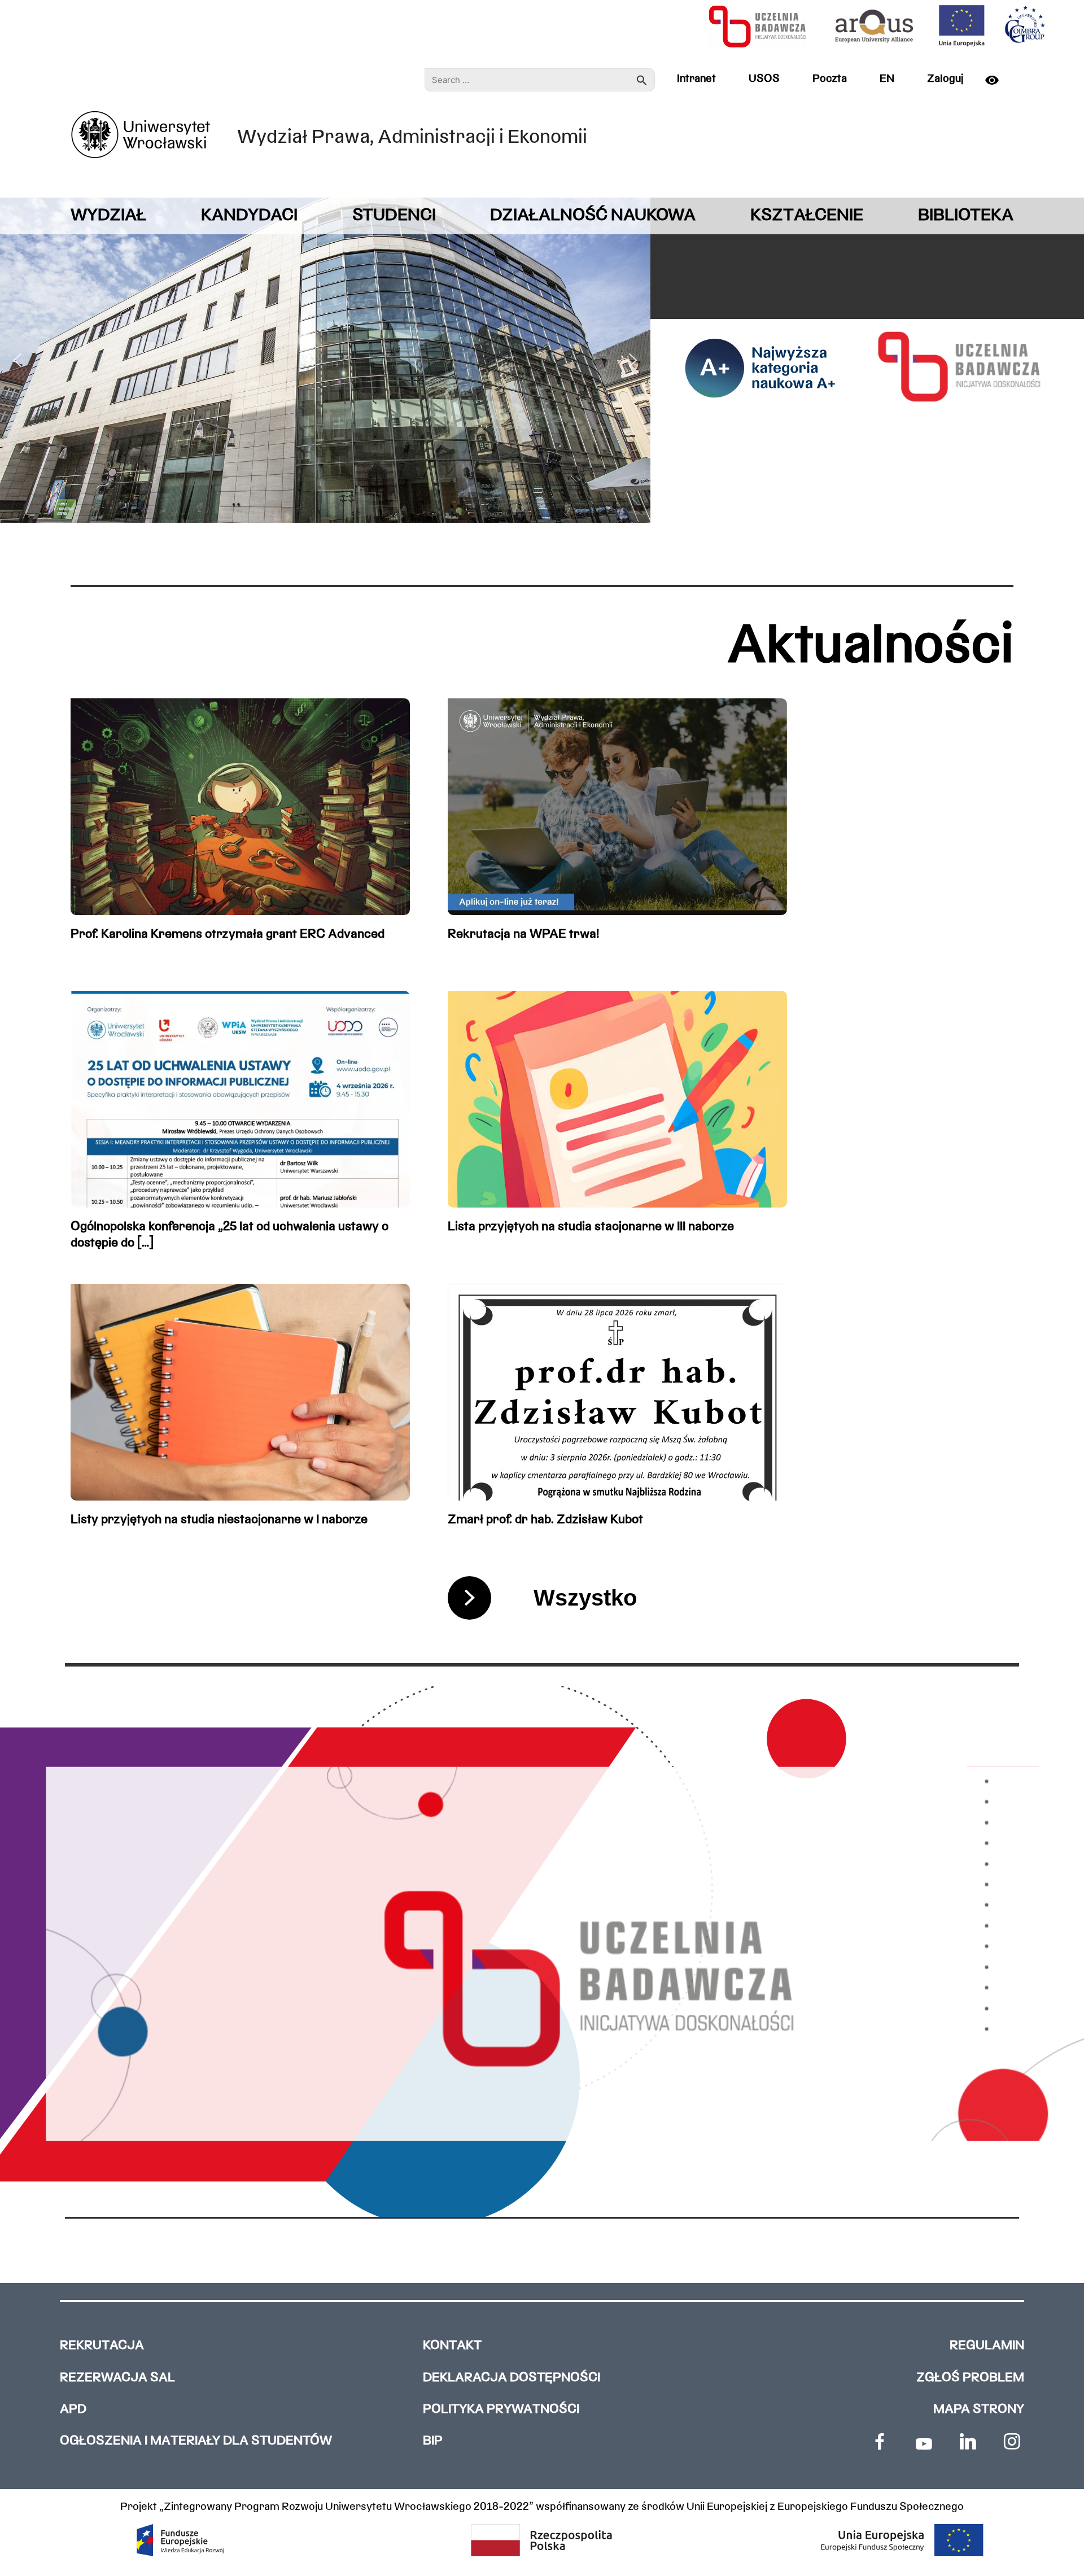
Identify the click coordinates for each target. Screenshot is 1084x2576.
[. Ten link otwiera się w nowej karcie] (880, 2442)
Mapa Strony (979, 2410)
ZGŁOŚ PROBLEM (970, 2378)
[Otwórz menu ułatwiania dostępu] (996, 80)
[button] (18, 360)
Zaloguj (945, 79)
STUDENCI (394, 216)
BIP (433, 2441)
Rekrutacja (102, 2346)
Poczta (830, 79)
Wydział (108, 216)
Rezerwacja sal (117, 2378)
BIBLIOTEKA (966, 216)
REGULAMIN (987, 2346)
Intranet (696, 79)
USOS (764, 79)
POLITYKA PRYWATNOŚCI (501, 2410)
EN (887, 79)
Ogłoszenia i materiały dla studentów (196, 2441)
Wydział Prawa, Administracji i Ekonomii (412, 138)
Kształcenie (807, 216)
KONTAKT (452, 2346)
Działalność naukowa (593, 216)
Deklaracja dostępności (512, 2378)
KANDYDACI (249, 216)
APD (73, 2410)
